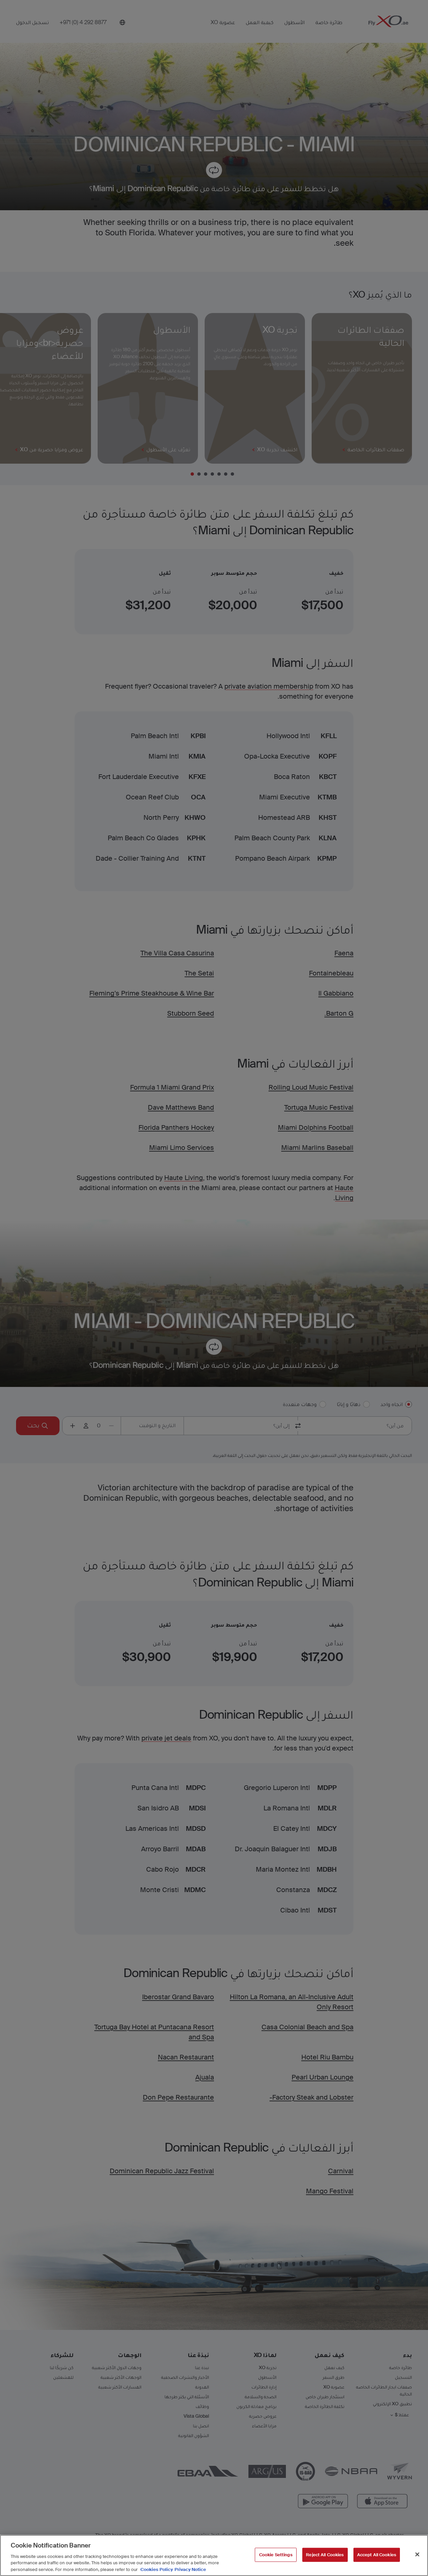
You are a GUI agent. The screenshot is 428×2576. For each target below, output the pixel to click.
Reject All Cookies (325, 2555)
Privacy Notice (190, 2569)
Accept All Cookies (377, 2555)
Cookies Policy (157, 2569)
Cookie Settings (276, 2555)
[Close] (417, 2555)
